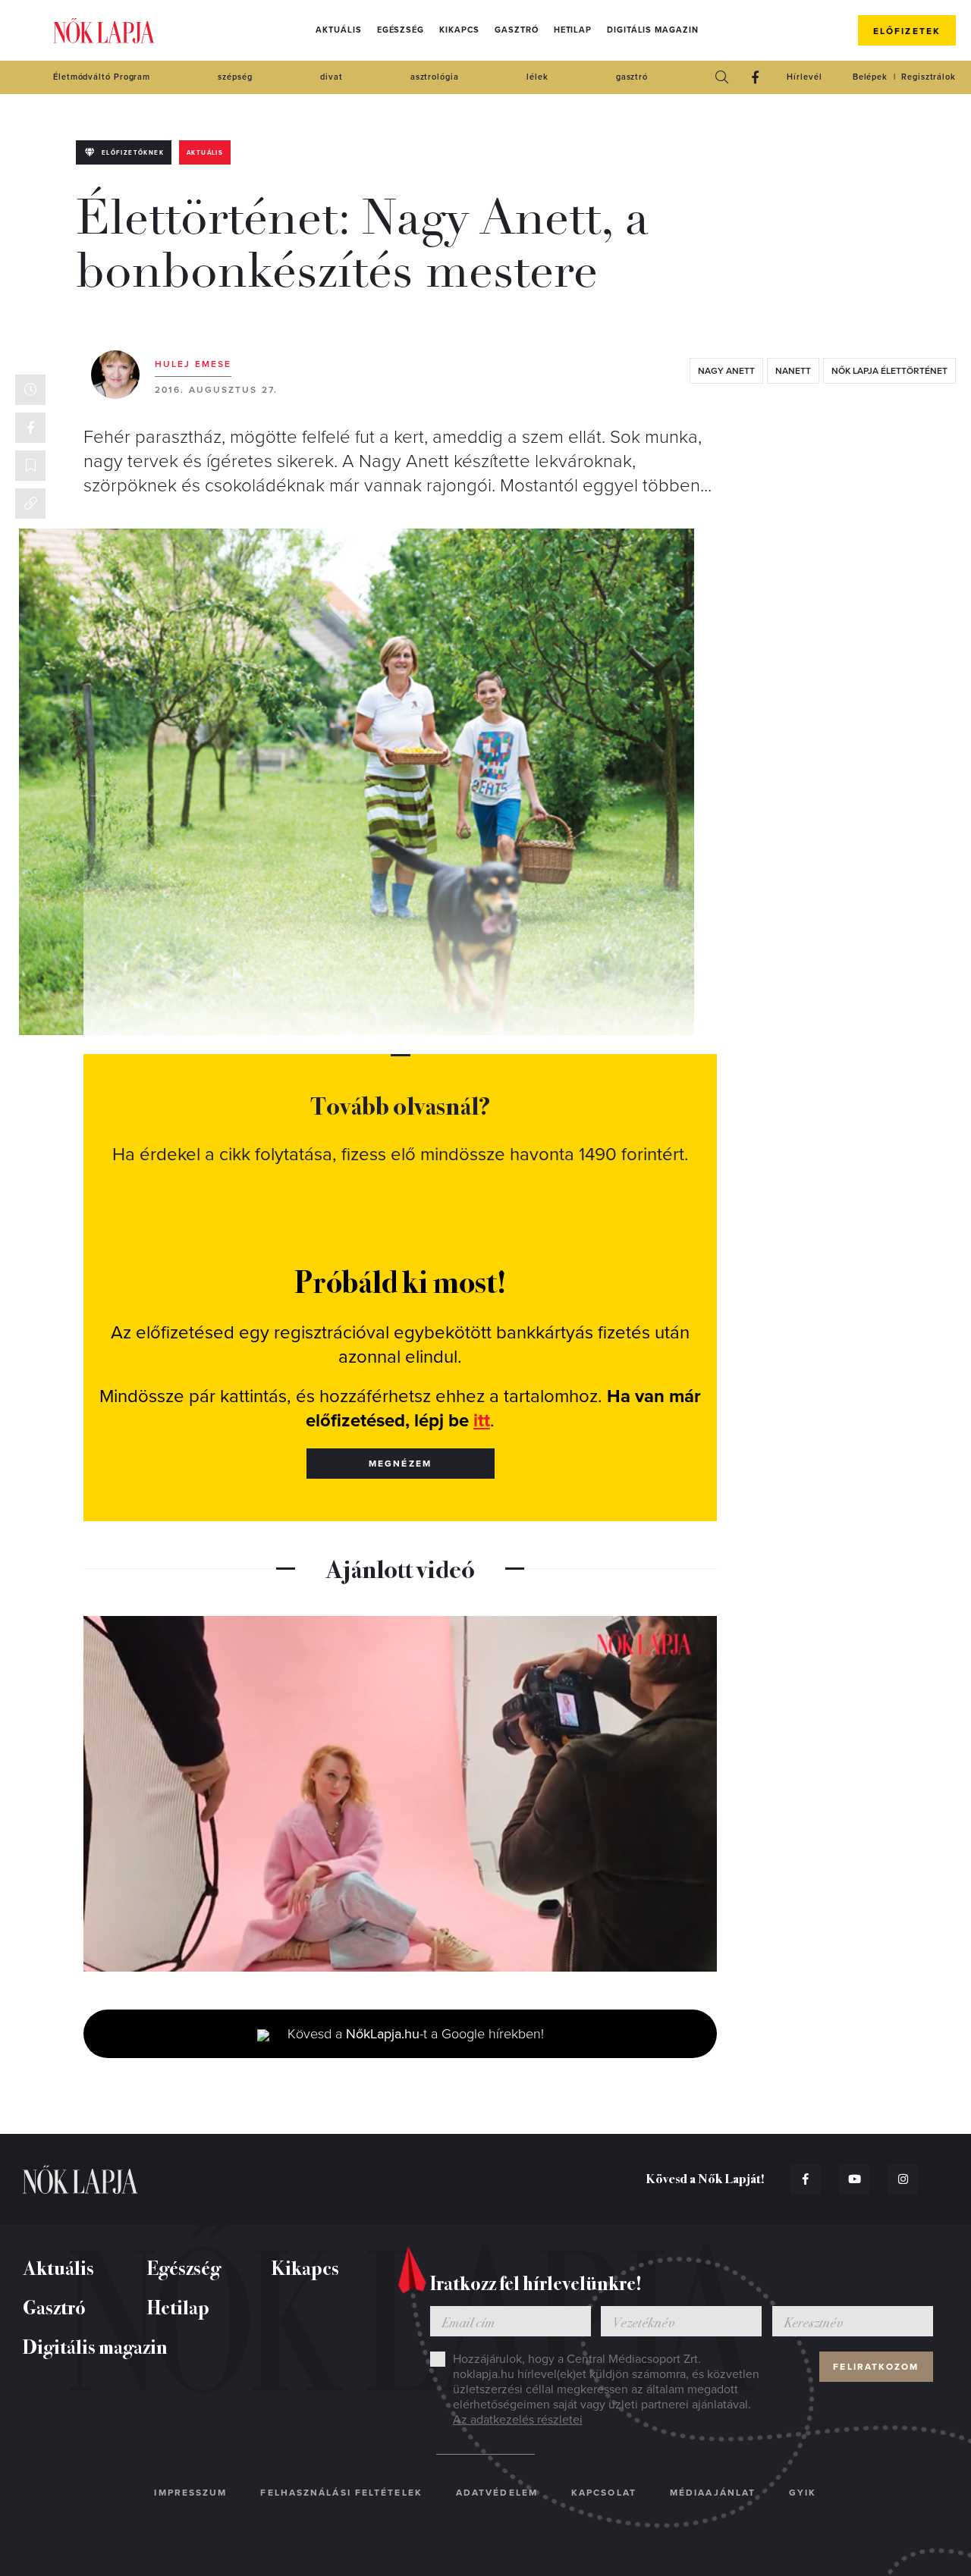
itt (482, 1421)
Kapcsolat (604, 2493)
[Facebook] (755, 77)
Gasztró (516, 30)
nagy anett (726, 371)
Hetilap (573, 30)
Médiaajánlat (713, 2493)
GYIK (803, 2493)
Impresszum (190, 2493)
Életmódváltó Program (102, 77)
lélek (537, 77)
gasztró (632, 77)
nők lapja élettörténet (889, 371)
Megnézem (400, 1464)
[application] (400, 1794)
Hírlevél (804, 77)
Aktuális (338, 30)
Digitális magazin (652, 30)
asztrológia (435, 77)
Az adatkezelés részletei (518, 2420)
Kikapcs (459, 30)
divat (332, 77)
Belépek (870, 77)
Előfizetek (907, 31)
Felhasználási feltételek (341, 2493)
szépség (235, 77)
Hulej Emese (193, 364)
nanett (793, 371)
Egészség (401, 30)
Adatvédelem (497, 2493)
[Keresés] (721, 77)
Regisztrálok (929, 77)
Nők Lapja (104, 31)
